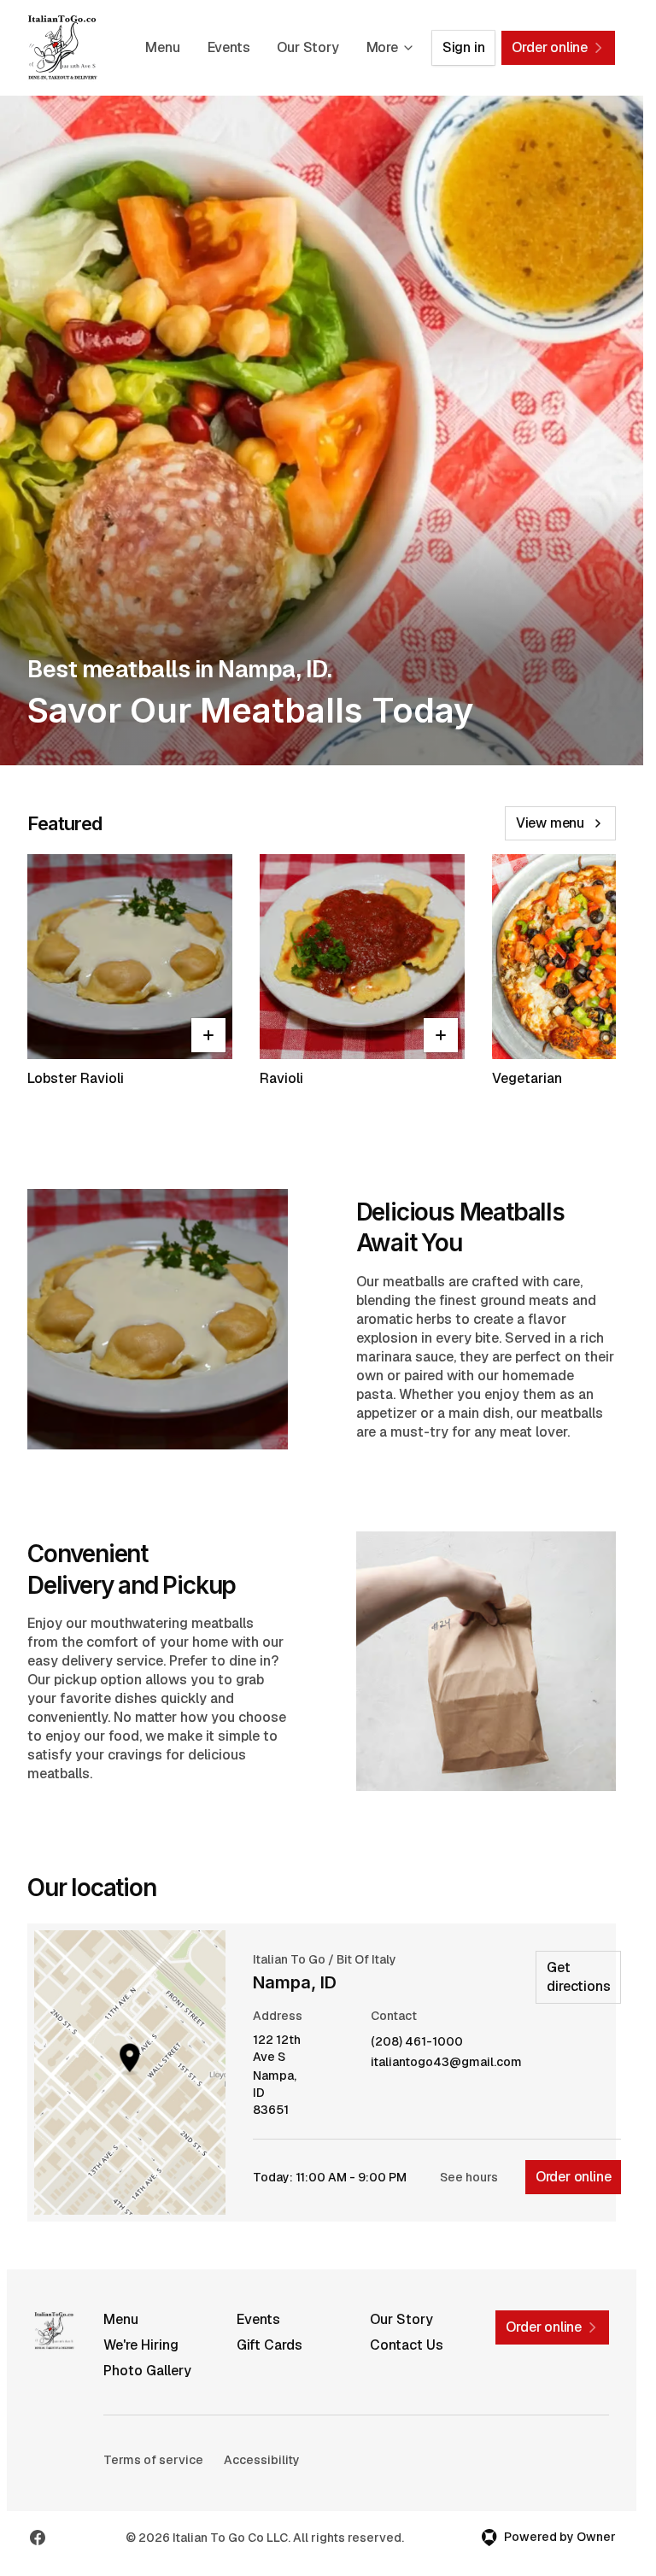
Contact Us (407, 2345)
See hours (469, 2177)
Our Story (307, 47)
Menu (162, 47)
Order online (574, 2177)
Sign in (464, 47)
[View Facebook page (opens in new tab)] (38, 2538)
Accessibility (262, 2460)
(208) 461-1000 (417, 2042)
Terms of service (153, 2460)
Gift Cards (269, 2345)
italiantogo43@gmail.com (446, 2062)
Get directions (578, 1977)
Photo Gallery (147, 2371)
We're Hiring (141, 2345)
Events (229, 47)
